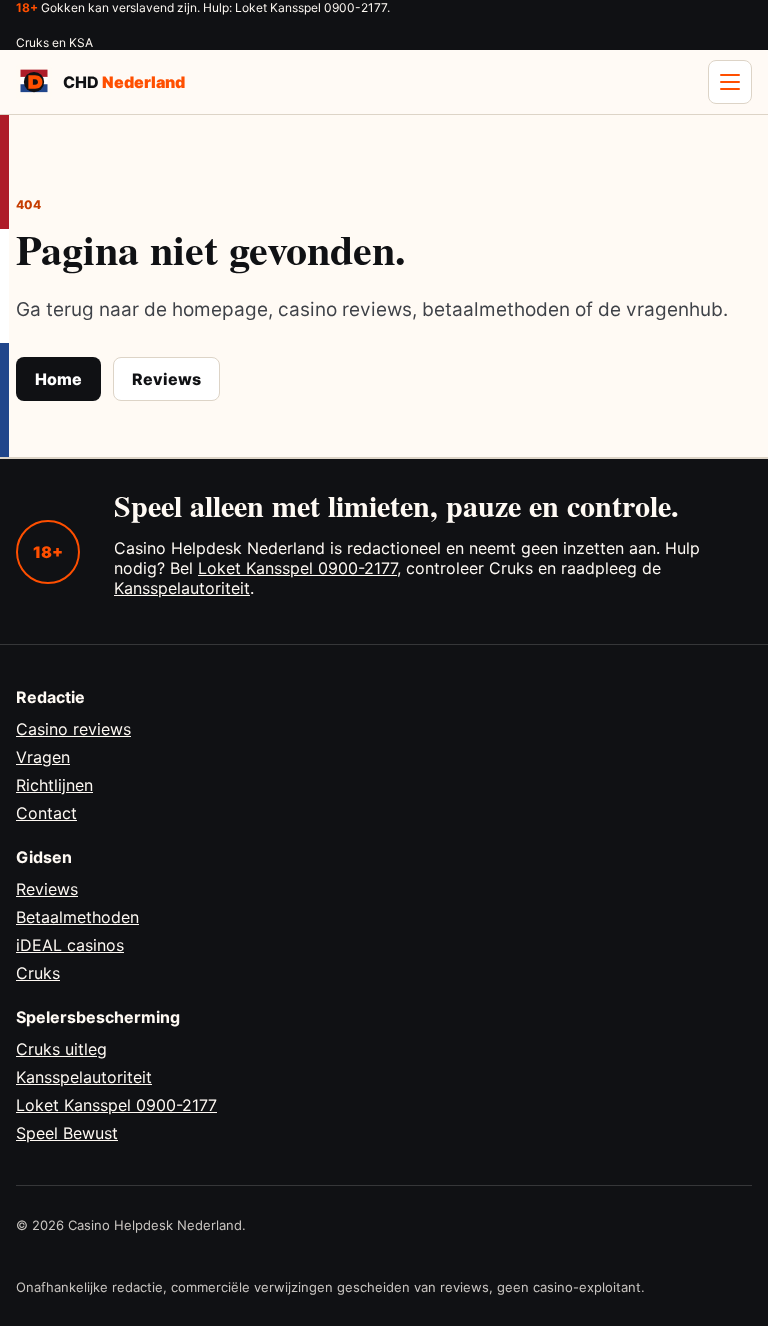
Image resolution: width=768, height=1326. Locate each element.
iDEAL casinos (70, 945)
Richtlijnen (54, 785)
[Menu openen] (730, 82)
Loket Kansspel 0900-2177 (297, 568)
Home (58, 379)
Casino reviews (73, 729)
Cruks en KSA (54, 42)
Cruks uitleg (61, 1049)
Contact (46, 813)
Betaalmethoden (77, 917)
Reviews (166, 379)
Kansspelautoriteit (182, 588)
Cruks (38, 973)
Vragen (43, 757)
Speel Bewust (67, 1133)
